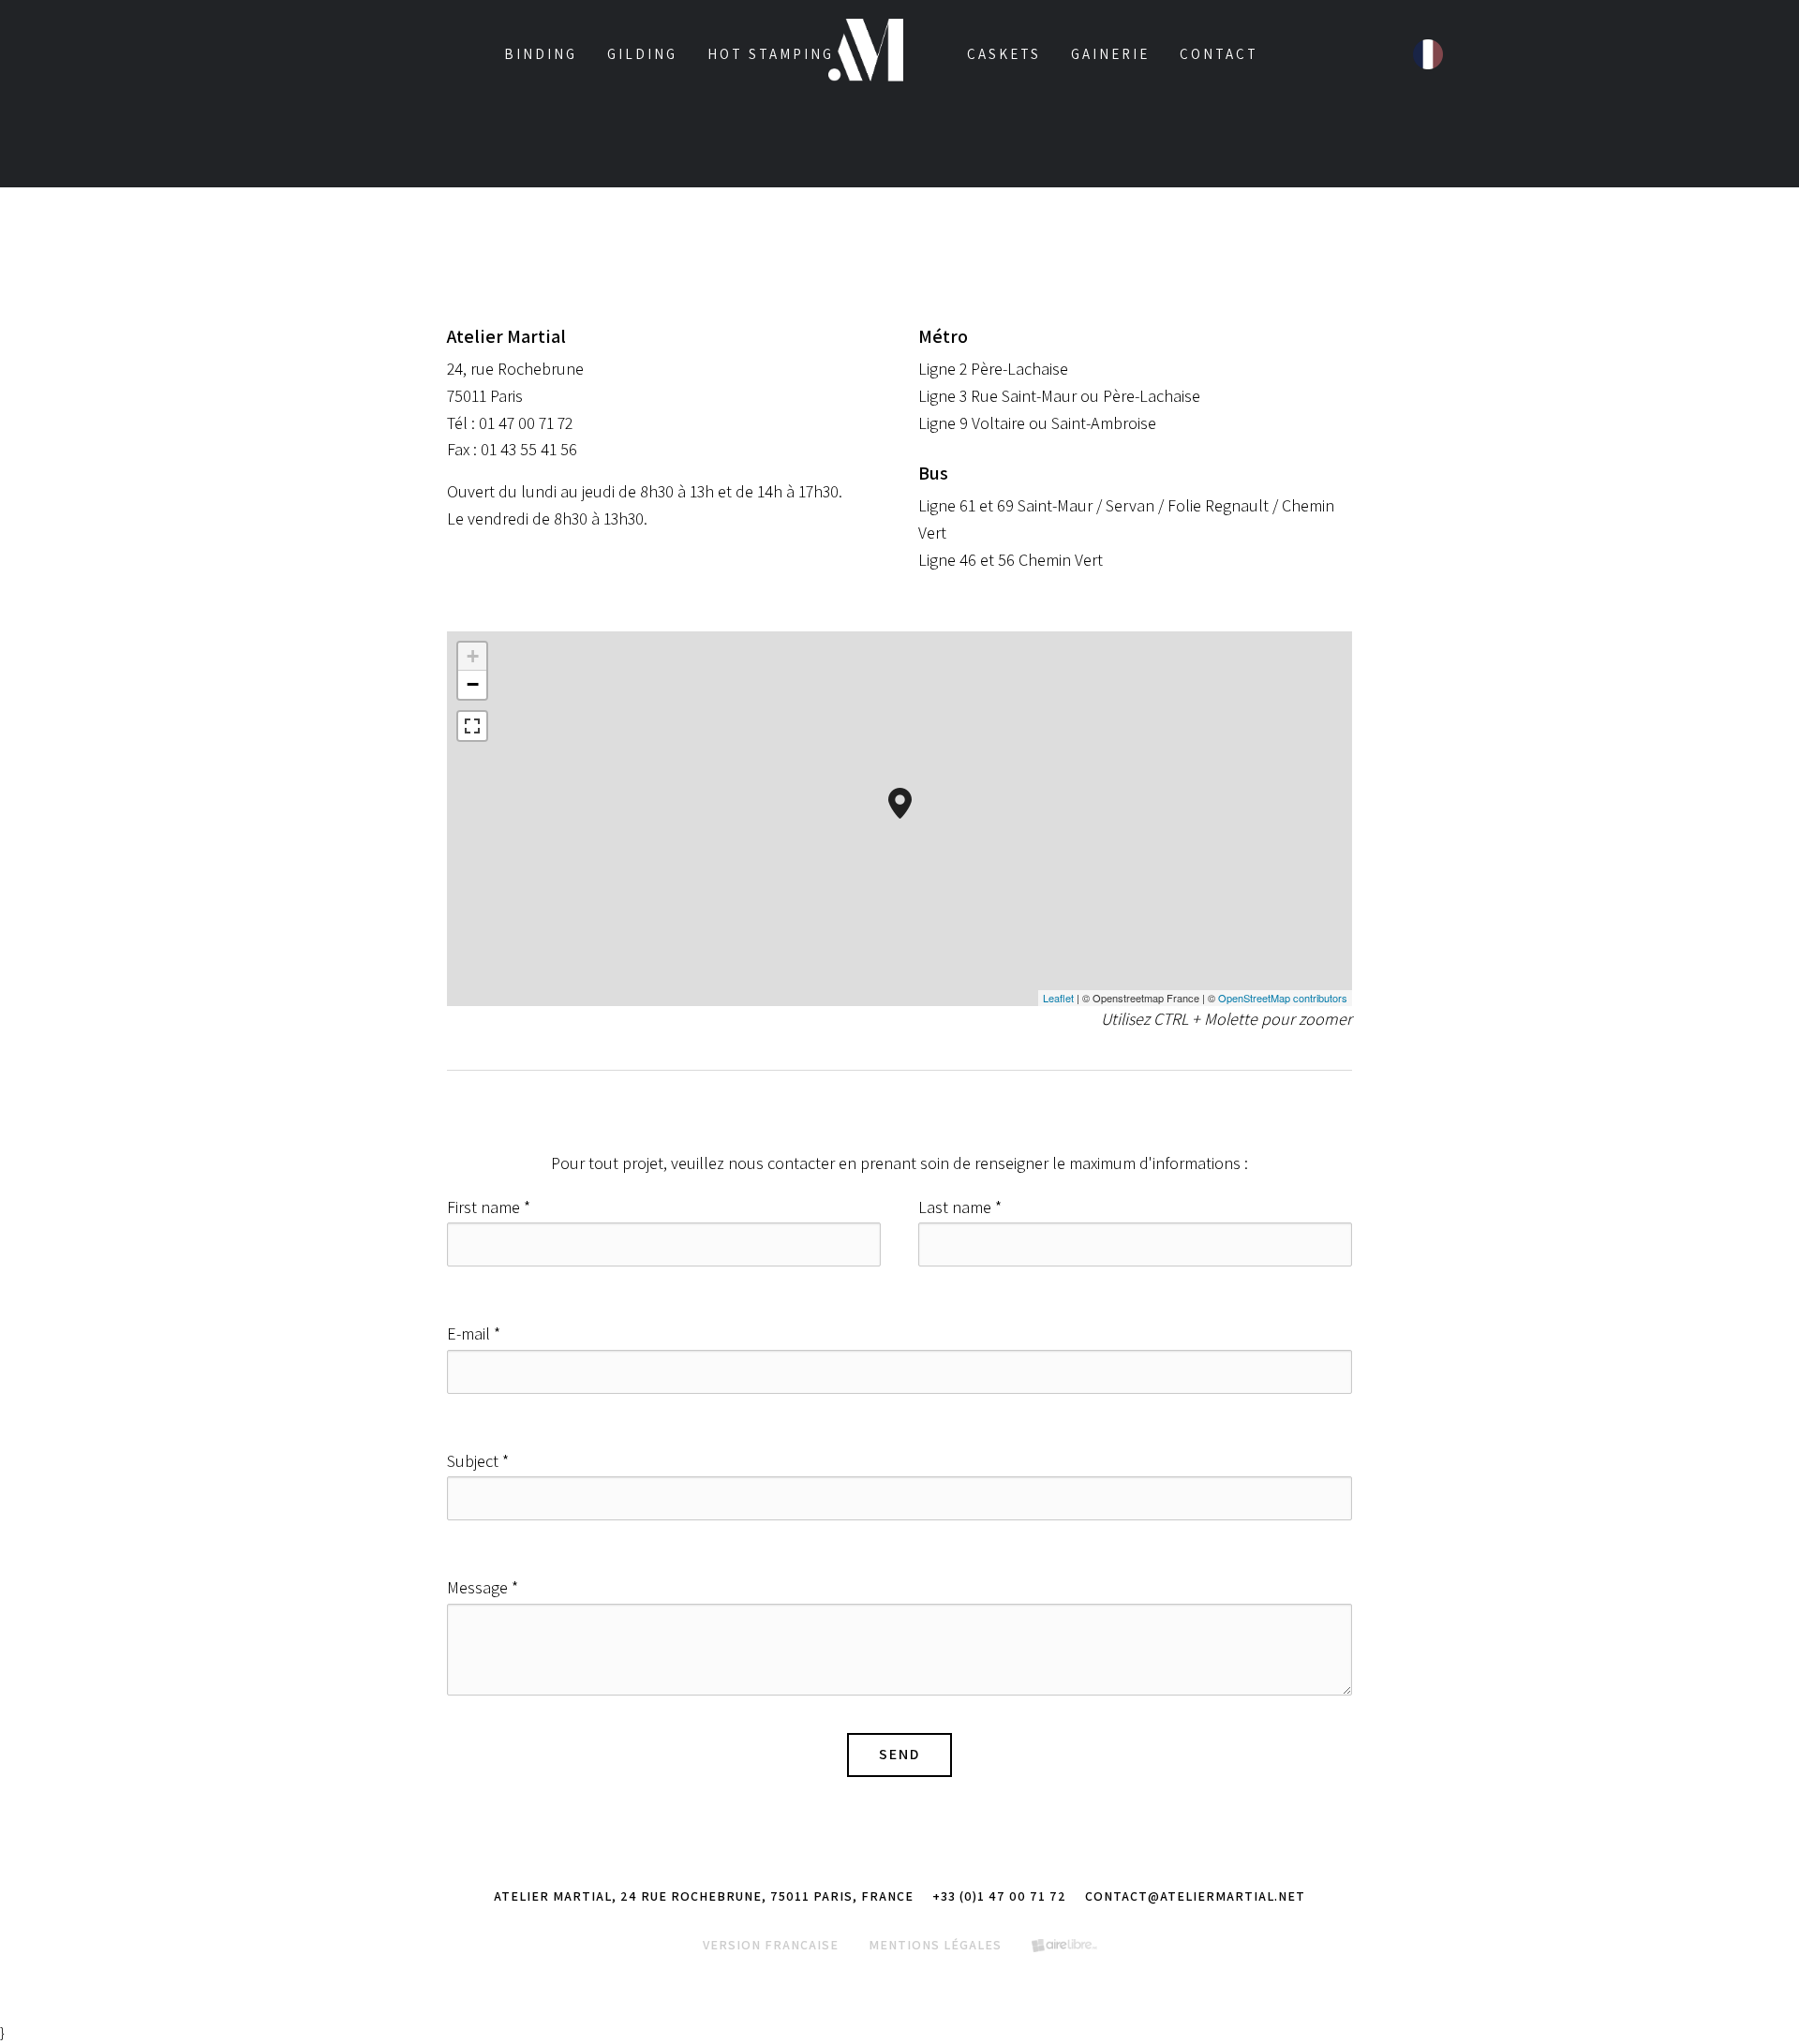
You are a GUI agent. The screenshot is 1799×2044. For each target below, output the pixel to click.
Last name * (960, 1207)
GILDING (642, 54)
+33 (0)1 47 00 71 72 (999, 1896)
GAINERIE (1110, 54)
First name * (489, 1207)
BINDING (541, 54)
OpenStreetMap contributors (1283, 998)
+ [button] (473, 656)
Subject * (478, 1461)
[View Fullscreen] (472, 726)
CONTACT (1219, 54)
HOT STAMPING (771, 54)
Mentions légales (935, 1945)
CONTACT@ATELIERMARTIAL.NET (1195, 1896)
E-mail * (474, 1333)
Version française (771, 1945)
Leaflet (1058, 998)
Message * (483, 1587)
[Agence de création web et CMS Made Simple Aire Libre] (1064, 1945)
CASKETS (1004, 54)
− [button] (473, 684)
